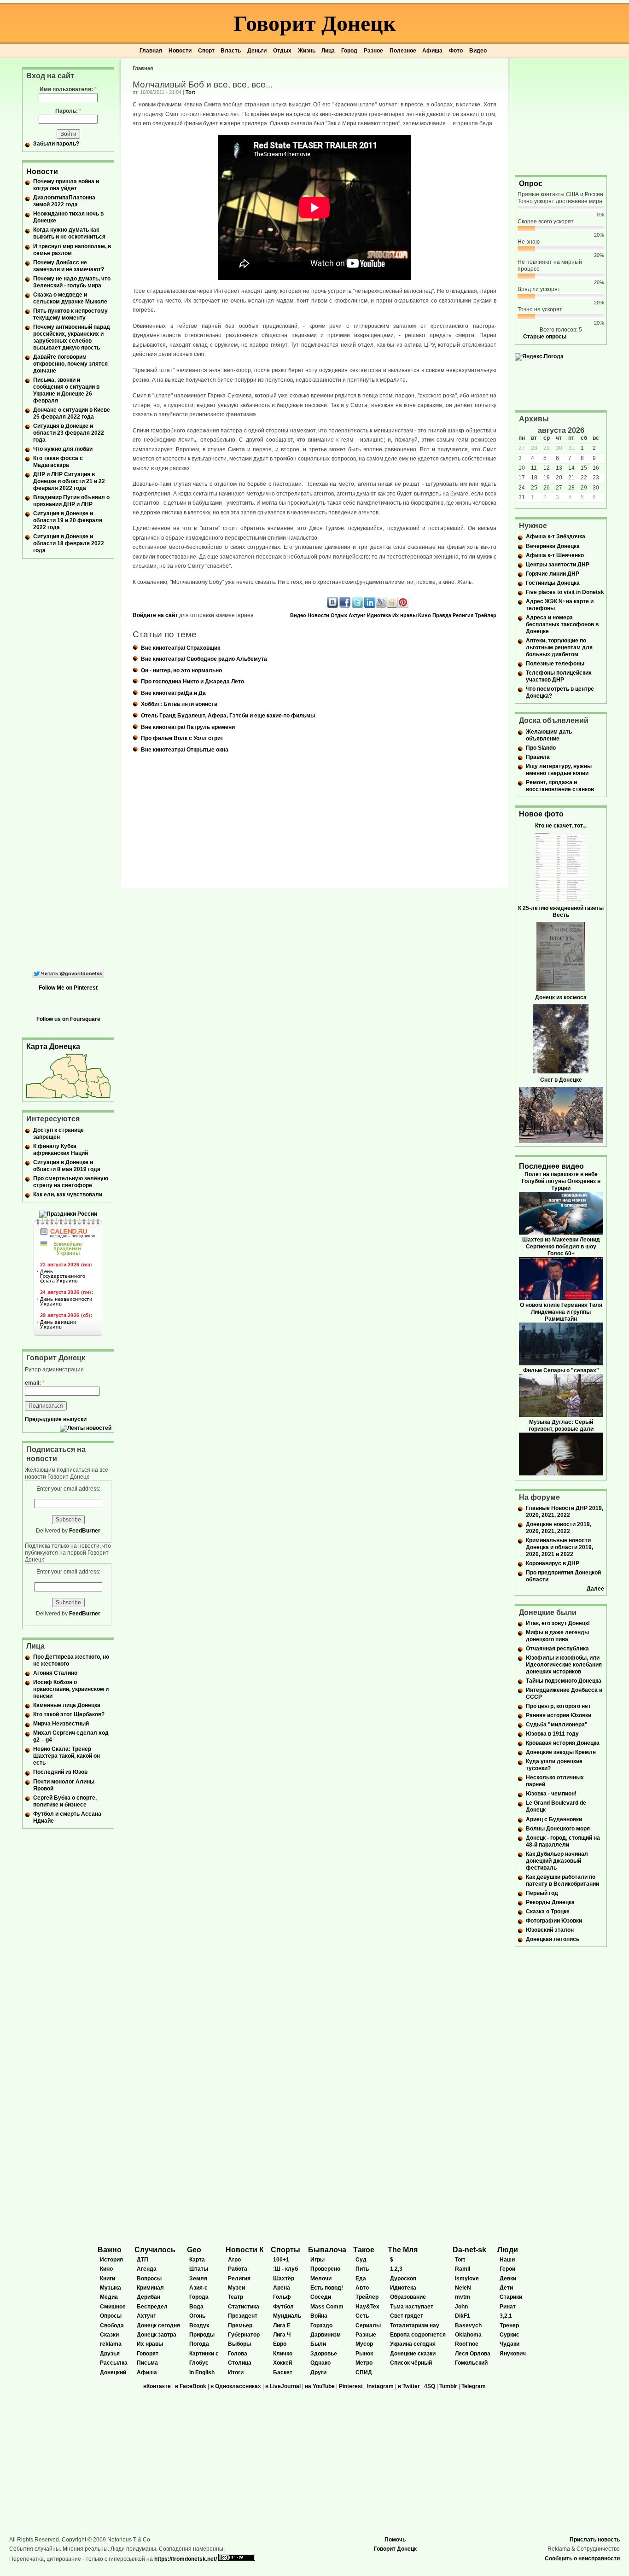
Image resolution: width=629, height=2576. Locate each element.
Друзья (110, 2354)
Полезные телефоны (555, 664)
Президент (243, 2316)
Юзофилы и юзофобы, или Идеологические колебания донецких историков (564, 1665)
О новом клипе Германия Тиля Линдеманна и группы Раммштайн (561, 1312)
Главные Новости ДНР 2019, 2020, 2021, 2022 (565, 1512)
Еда (361, 2279)
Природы (202, 2335)
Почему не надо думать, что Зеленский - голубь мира (72, 282)
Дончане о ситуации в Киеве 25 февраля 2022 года (72, 413)
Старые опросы (545, 337)
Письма (147, 2363)
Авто (362, 2288)
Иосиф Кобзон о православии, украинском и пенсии (71, 1689)
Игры (317, 2260)
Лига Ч (282, 2335)
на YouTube (320, 2386)
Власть (231, 51)
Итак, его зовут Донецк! (558, 1623)
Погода (199, 2344)
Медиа (109, 2297)
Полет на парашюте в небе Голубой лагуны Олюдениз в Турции (561, 1181)
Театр (236, 2297)
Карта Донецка (53, 1046)
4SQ (430, 2386)
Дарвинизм (326, 2335)
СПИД (364, 2372)
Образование (408, 2297)
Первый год (542, 1893)
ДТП (143, 2260)
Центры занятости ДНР (558, 565)
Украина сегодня (413, 2344)
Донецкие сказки (413, 2354)
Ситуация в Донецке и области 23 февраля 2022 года (69, 433)
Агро (234, 2260)
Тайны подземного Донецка (564, 1681)
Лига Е (282, 2325)
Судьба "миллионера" (557, 1725)
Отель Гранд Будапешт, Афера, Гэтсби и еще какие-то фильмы (228, 716)
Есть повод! (327, 2288)
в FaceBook (191, 2386)
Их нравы (405, 615)
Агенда (147, 2269)
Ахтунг (357, 615)
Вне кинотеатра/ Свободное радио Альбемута (204, 659)
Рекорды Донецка (550, 1902)
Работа (238, 2269)
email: (35, 1383)
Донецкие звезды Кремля (561, 1752)
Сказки (109, 2335)
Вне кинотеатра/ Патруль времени (188, 727)
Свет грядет (407, 2316)
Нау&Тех (367, 2307)
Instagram (380, 2386)
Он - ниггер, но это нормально (181, 670)
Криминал (150, 2288)
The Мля (403, 2250)
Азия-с (198, 2288)
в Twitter (409, 2386)
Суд (361, 2260)
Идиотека (379, 615)
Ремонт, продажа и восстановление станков (560, 786)
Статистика (244, 2307)
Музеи (236, 2288)
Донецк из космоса (561, 997)
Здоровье (324, 2354)
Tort (190, 92)
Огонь (197, 2316)
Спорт (206, 51)
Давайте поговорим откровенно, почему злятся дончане (70, 364)
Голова (238, 2354)
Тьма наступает (412, 2307)
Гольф (282, 2297)
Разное (373, 51)
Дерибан (149, 2297)
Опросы (111, 2316)
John (461, 2307)
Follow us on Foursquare (68, 1019)
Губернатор (244, 2335)
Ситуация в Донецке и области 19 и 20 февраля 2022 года (68, 520)
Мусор (364, 2344)
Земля (198, 2279)
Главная (151, 51)
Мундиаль (287, 2316)
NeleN (463, 2288)
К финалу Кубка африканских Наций (61, 1150)
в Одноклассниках (236, 2386)
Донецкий (113, 2372)
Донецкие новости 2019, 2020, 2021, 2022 (559, 1528)
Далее (595, 1589)
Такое (364, 2250)
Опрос (531, 184)
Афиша (432, 51)
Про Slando (541, 748)
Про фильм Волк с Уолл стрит (182, 738)
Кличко (283, 2354)
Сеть (362, 2316)
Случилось (155, 2250)
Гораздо (321, 2325)
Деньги (257, 51)
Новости (180, 51)
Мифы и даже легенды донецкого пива (557, 1636)
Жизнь (307, 51)
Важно (110, 2250)
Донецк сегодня (158, 2325)
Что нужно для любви (63, 449)
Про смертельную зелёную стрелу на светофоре (71, 1182)
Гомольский (471, 2363)
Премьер (240, 2325)
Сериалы (368, 2325)
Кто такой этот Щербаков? (69, 1714)
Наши (507, 2260)
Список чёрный (411, 2363)
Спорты (285, 2250)
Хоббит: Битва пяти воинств (179, 704)
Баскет (283, 2372)
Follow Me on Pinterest (68, 988)
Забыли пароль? (56, 144)
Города (199, 2297)
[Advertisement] (561, 116)
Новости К (245, 2250)
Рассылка (114, 2363)
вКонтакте (157, 2386)
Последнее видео (551, 1166)
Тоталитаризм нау (415, 2325)
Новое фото (541, 814)
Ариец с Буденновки (554, 1819)
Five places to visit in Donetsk (565, 592)
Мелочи (321, 2279)
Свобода (112, 2325)
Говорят (148, 2354)
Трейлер (486, 615)
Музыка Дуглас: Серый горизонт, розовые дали (561, 1425)
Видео (478, 51)
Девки (508, 2279)
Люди (508, 2250)
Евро (280, 2344)
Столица (240, 2363)
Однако (320, 2363)
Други (318, 2372)
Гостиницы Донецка (553, 583)
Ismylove (467, 2279)
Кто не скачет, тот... (561, 826)
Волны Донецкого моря (558, 1829)
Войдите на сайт (155, 615)
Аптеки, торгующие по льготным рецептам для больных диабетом (559, 647)
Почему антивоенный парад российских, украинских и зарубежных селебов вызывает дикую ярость (72, 337)
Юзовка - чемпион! (551, 1794)
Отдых (282, 51)
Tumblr (448, 2386)
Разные (366, 2335)
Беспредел (152, 2307)
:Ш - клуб (285, 2269)
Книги (108, 2279)
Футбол (283, 2307)
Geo (194, 2250)
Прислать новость (595, 2540)
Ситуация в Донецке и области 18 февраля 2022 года (69, 543)
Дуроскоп (403, 2279)
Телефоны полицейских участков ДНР (559, 676)
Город (349, 51)
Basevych (468, 2325)
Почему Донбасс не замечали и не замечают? (69, 266)
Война (319, 2316)
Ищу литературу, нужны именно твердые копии (559, 770)
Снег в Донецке (561, 1080)
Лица (328, 51)
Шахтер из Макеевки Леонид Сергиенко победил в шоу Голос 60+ (561, 1247)
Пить (362, 2269)
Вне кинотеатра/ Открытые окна (185, 750)
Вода (196, 2307)
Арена (282, 2288)
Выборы (239, 2344)
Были (318, 2344)
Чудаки (510, 2344)
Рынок (364, 2354)
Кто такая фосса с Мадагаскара (58, 462)
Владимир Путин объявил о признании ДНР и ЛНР (71, 501)
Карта (197, 2260)
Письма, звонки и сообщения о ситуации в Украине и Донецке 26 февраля (66, 390)
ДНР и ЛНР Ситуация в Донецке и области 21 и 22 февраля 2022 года (69, 481)
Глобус (199, 2363)
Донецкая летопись (553, 1939)
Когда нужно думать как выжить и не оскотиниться (69, 233)
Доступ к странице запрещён (58, 1134)
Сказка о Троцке (548, 1912)
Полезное (403, 51)
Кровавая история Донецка (563, 1743)
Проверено (325, 2269)
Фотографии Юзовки (554, 1921)
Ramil (463, 2269)
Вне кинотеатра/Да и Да (173, 693)
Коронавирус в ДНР (553, 1563)
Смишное (113, 2307)
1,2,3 (396, 2269)
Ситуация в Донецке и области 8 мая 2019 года (67, 1166)
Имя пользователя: (68, 89)
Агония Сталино (55, 1673)
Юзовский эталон (550, 1930)
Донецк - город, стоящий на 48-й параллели (563, 1841)
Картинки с (204, 2354)
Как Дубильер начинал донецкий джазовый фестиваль (557, 1861)
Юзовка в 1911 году (552, 1734)
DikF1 (463, 2316)
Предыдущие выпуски (56, 1419)
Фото (456, 51)
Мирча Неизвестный (61, 1724)
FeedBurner (85, 1531)
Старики (511, 2297)
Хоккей (282, 2363)
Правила (538, 757)
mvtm (463, 2297)
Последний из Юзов (60, 1772)
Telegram (474, 2386)
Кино (425, 615)
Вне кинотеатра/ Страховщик (181, 648)
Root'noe (467, 2344)
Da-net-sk (469, 2250)
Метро (364, 2363)
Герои (507, 2269)
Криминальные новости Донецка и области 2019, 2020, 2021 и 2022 (559, 1547)
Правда (442, 615)
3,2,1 (506, 2316)
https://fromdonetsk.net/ (186, 2559)
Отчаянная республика (557, 1649)
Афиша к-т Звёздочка (556, 536)
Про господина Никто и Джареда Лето (192, 682)
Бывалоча (327, 2250)
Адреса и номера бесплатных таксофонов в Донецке (562, 624)
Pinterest (351, 2386)
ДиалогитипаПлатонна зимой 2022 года (64, 201)
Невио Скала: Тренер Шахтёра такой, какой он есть (67, 1756)
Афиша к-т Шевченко (555, 555)
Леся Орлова (473, 2354)
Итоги (236, 2372)
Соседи (321, 2297)
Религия (463, 615)
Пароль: (68, 111)
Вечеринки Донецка (553, 546)
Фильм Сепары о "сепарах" (561, 1370)
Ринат (508, 2307)
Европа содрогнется (418, 2335)
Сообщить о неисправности (582, 2559)
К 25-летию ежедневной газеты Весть (561, 912)
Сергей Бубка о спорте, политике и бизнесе (65, 1801)
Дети (506, 2288)
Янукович (513, 2354)
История (111, 2260)
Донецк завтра (157, 2335)
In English (202, 2372)
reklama (111, 2344)
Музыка (111, 2288)
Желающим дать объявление (549, 735)
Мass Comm (327, 2307)
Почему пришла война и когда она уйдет (66, 185)
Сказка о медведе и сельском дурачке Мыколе (70, 298)
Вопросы (149, 2279)
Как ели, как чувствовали (68, 1195)
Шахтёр (284, 2279)
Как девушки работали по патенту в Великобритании (562, 1880)
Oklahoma (468, 2335)
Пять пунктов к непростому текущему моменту (70, 314)
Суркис (510, 2335)
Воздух (199, 2325)
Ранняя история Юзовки (559, 1715)
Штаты (199, 2269)
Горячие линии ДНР (553, 574)
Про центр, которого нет (558, 1706)
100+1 (281, 2260)
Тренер (509, 2325)
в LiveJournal (283, 2386)
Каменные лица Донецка (67, 1705)
